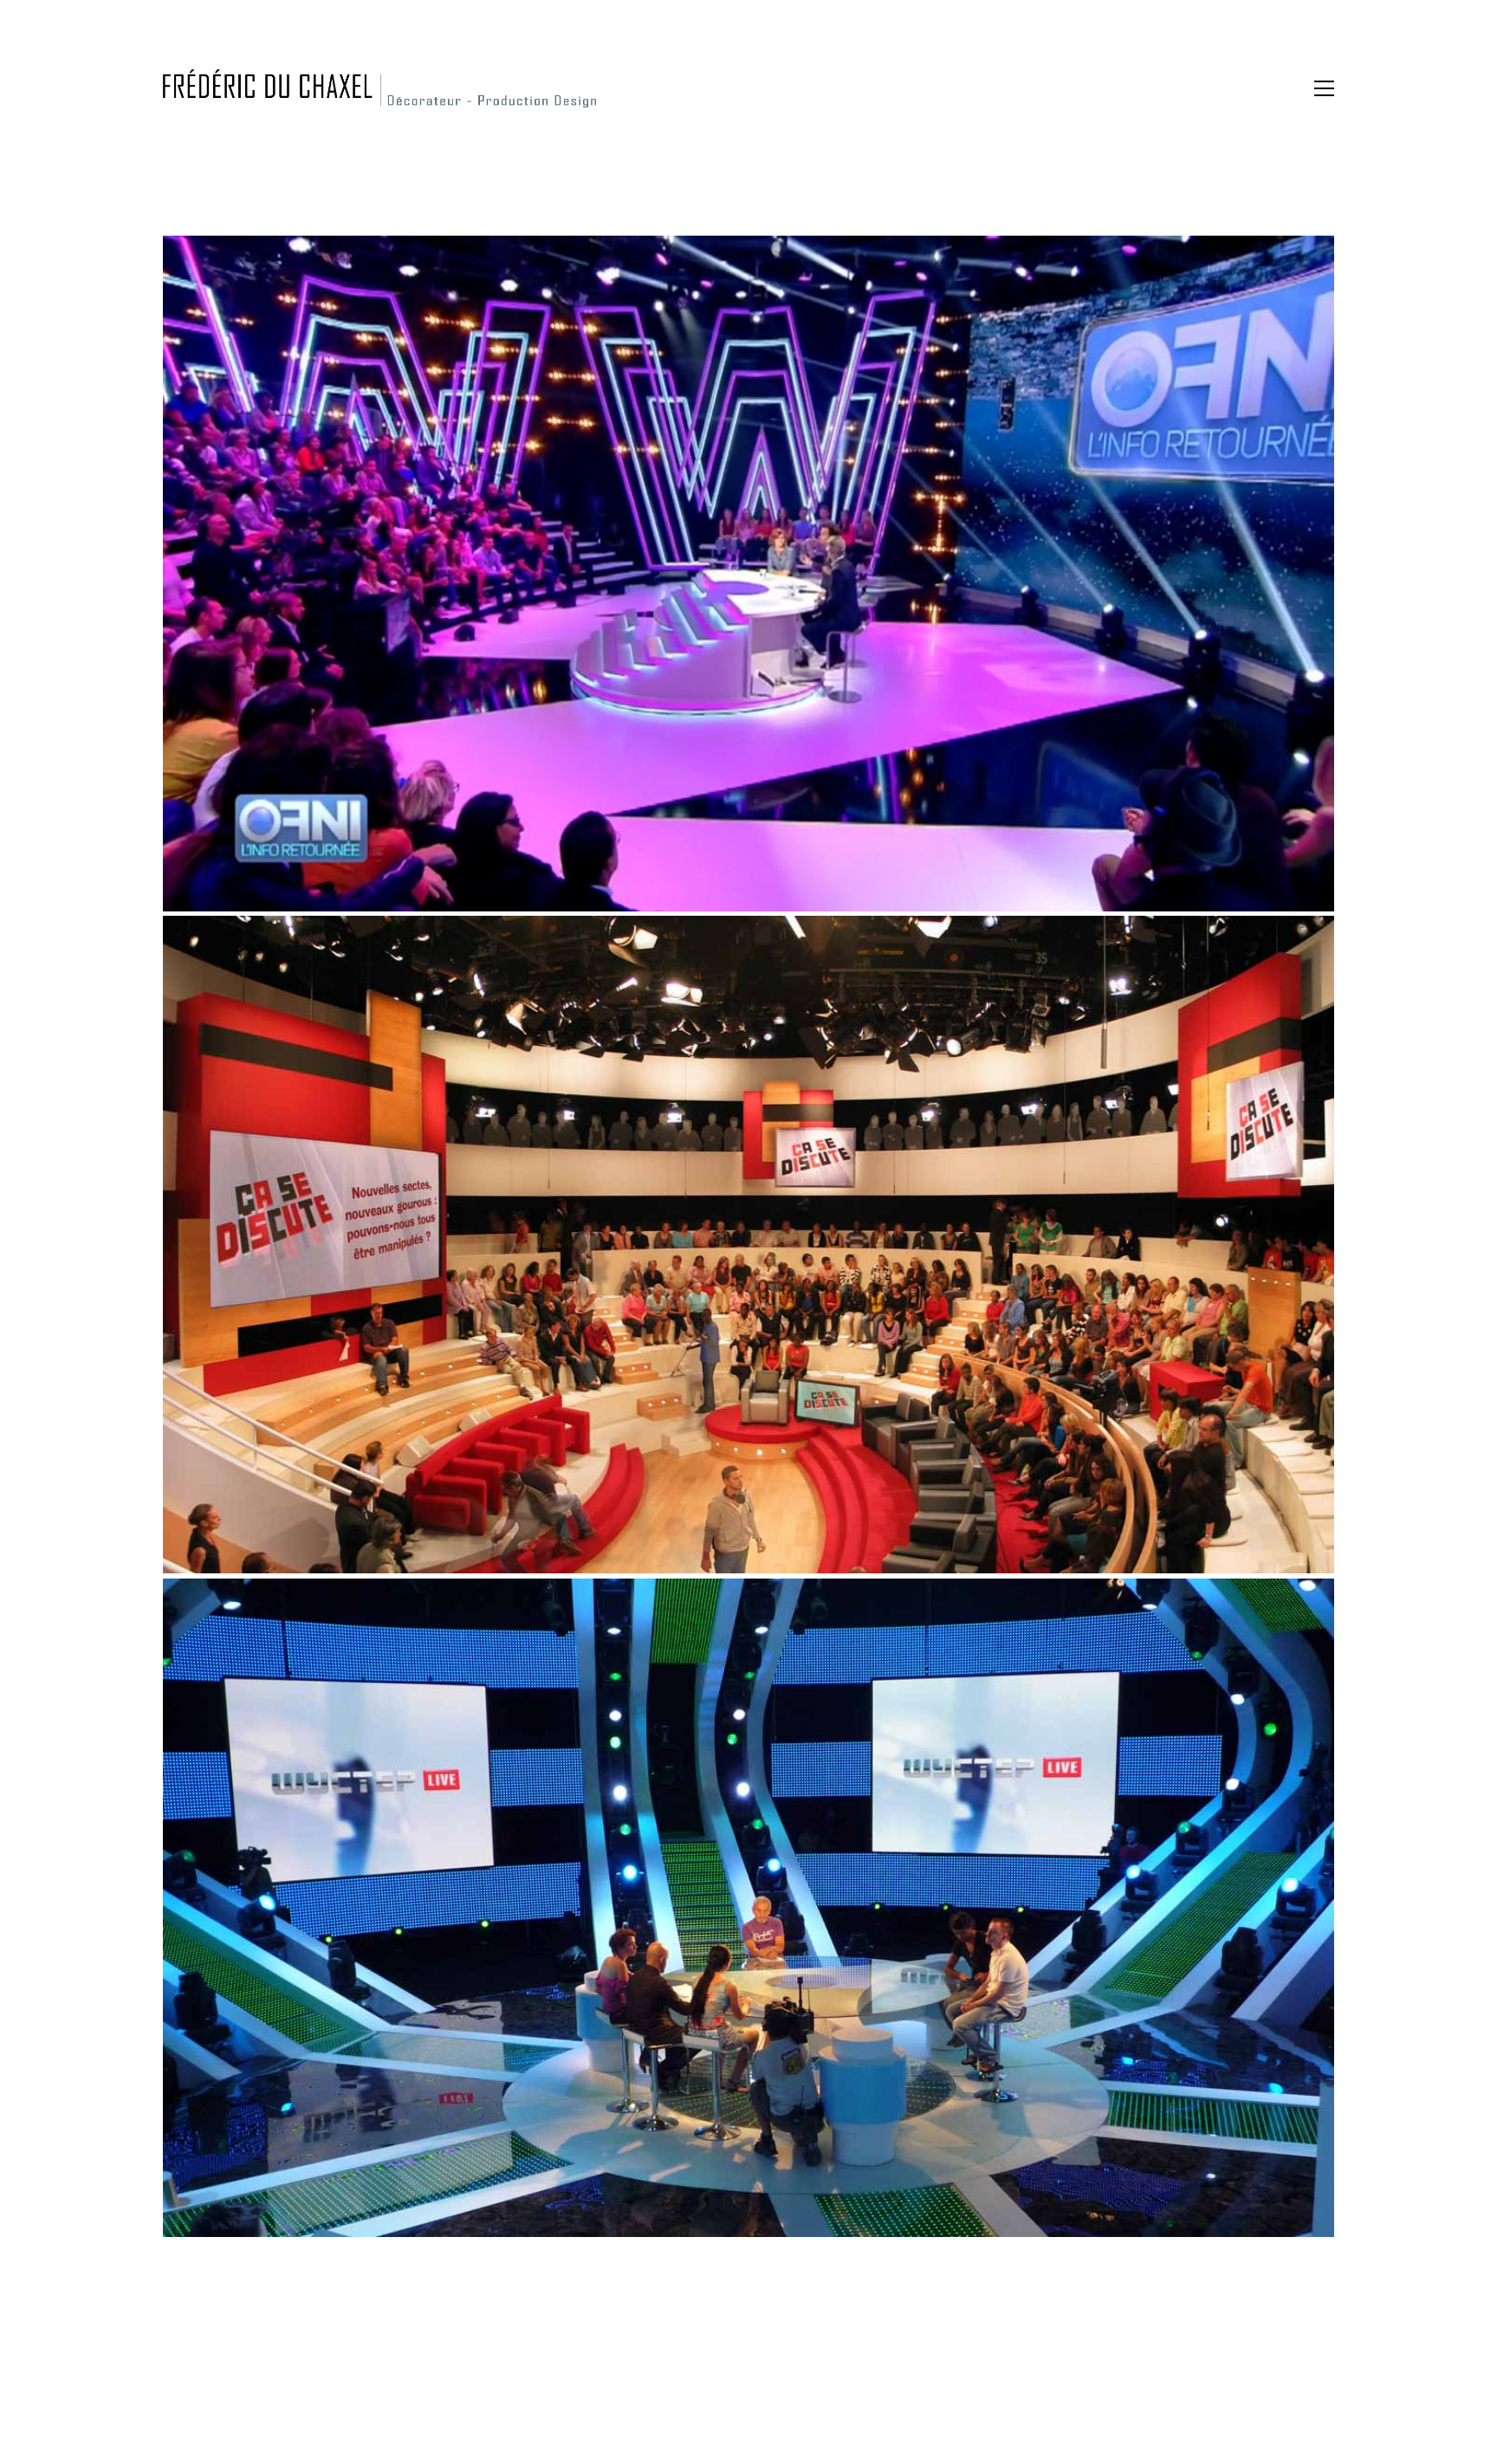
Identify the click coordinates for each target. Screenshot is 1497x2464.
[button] (1324, 88)
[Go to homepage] (379, 88)
